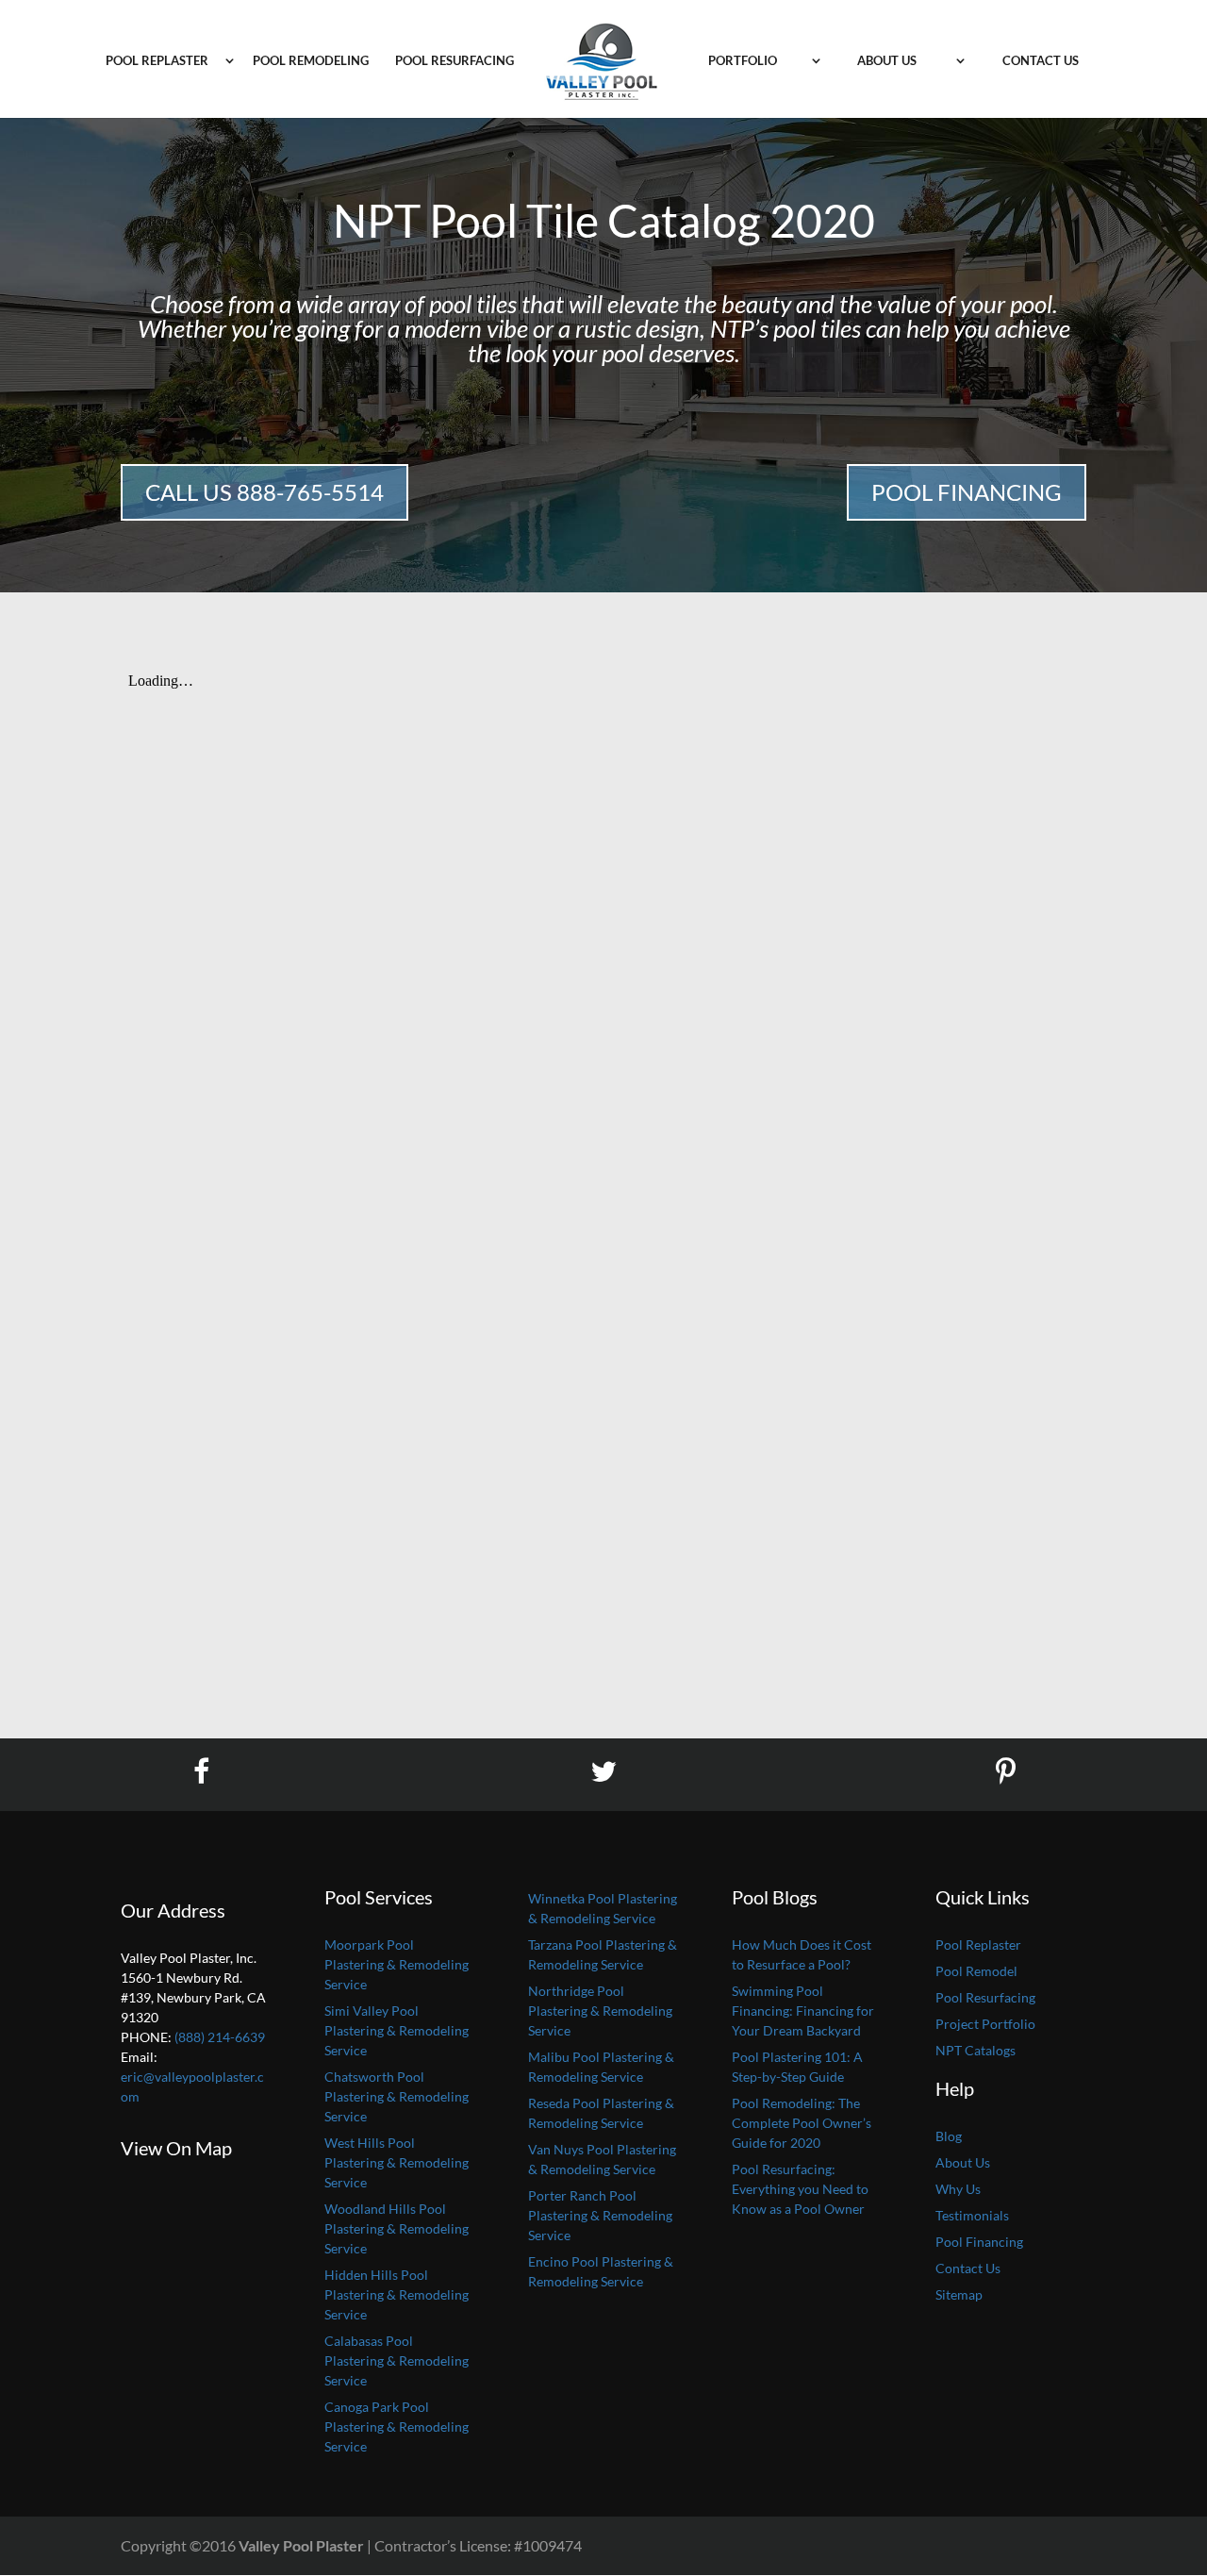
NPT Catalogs (976, 2050)
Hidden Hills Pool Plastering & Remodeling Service (397, 2294)
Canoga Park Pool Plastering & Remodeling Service (397, 2426)
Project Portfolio (985, 2024)
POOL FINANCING (967, 492)
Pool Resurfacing (455, 61)
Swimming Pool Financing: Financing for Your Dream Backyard (803, 2011)
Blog (949, 2136)
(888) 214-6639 (220, 2037)
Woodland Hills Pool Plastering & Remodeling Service (397, 2228)
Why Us (958, 2189)
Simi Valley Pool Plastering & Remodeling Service (397, 2030)
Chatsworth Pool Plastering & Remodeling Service (397, 2096)
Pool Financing (979, 2242)
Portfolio (743, 61)
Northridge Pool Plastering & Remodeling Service (600, 2011)
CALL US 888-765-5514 (265, 492)
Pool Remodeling (311, 61)
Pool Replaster (157, 61)
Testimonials (972, 2215)
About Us (887, 61)
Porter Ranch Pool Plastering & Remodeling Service (600, 2215)
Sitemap (959, 2294)
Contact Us (1041, 61)
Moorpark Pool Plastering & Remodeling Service (397, 1964)
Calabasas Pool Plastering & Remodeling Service (397, 2360)
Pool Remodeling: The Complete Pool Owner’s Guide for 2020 (802, 2123)
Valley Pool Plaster (301, 2545)
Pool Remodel (976, 1971)
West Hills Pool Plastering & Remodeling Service (397, 2162)
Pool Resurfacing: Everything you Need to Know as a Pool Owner (800, 2189)
